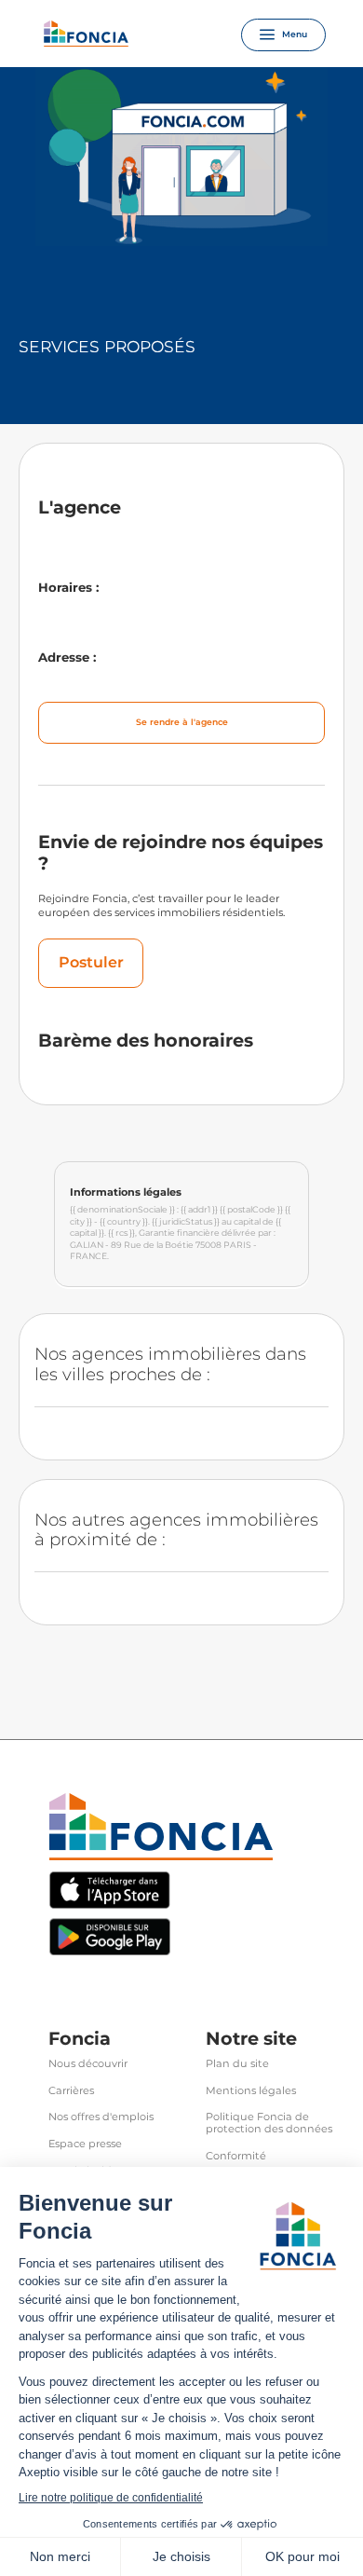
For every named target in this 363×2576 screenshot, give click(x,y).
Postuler (91, 962)
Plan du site (237, 2064)
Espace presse (85, 2144)
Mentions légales (251, 2091)
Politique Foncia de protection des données (269, 2123)
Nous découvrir (88, 2064)
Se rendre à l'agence (182, 722)
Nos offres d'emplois (101, 2117)
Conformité (236, 2156)
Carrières (71, 2091)
